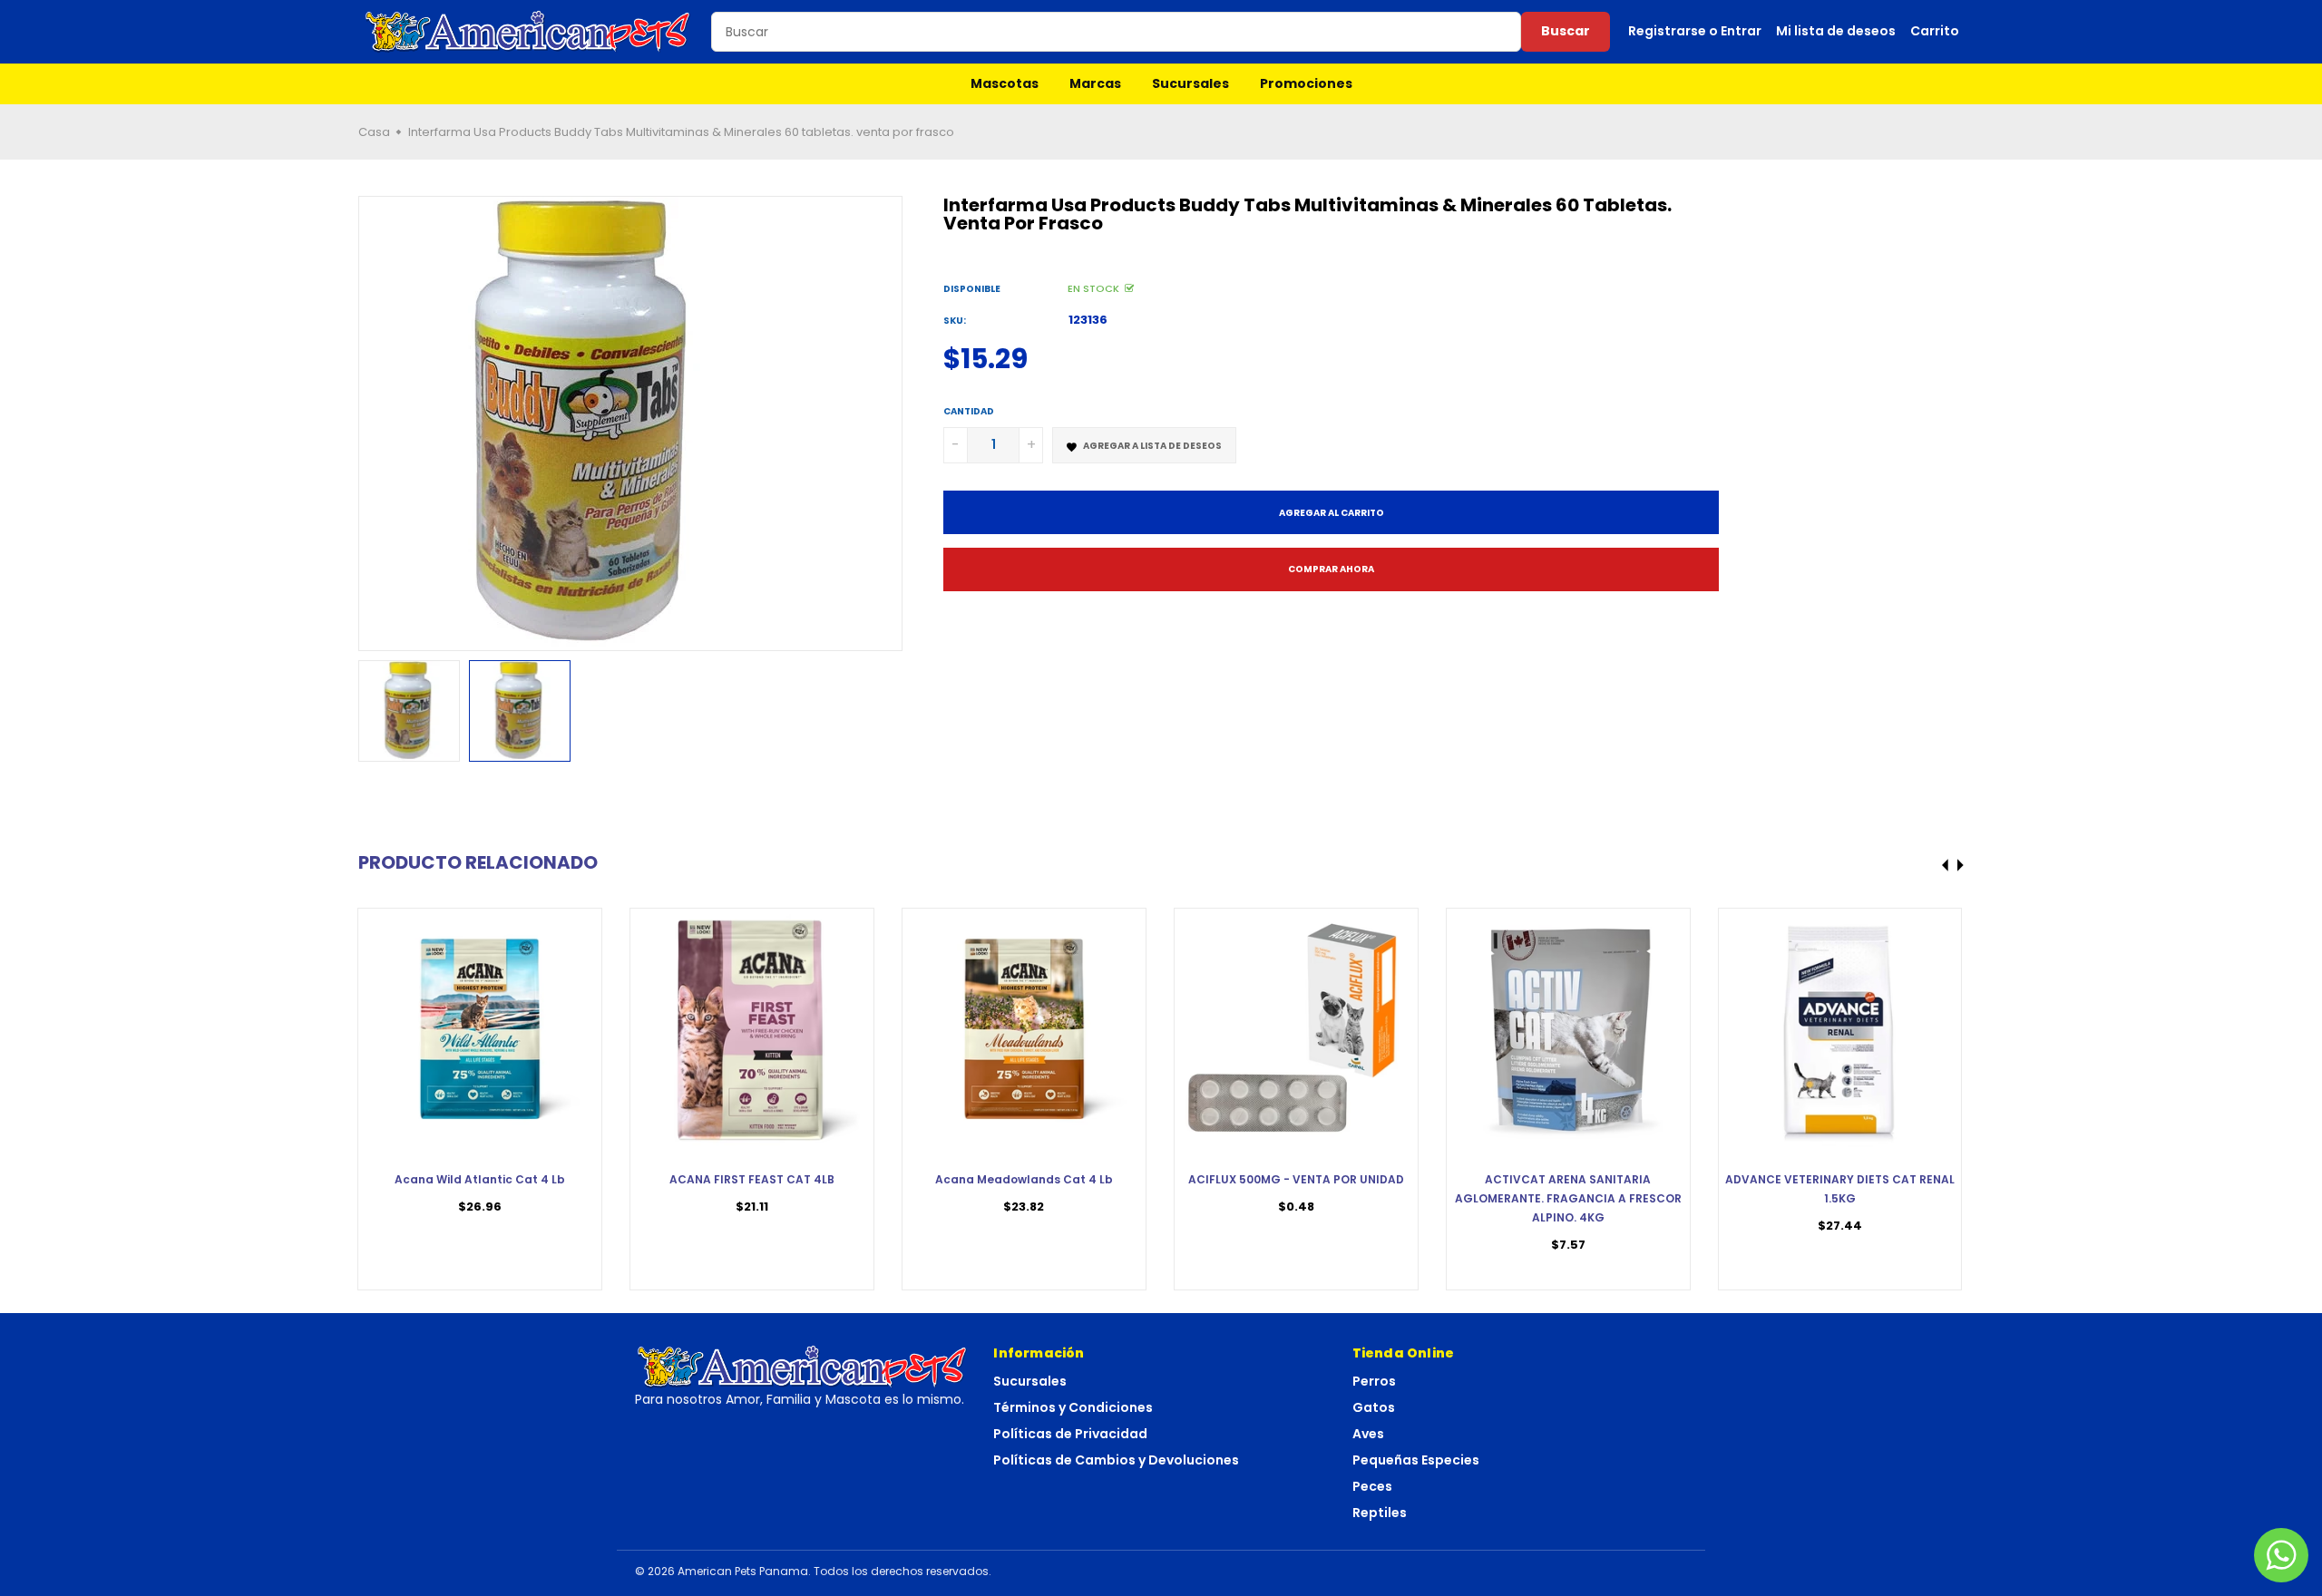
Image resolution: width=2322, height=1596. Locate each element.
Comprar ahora (1331, 569)
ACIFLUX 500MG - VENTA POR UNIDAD (1296, 1179)
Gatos (1374, 1407)
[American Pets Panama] (528, 32)
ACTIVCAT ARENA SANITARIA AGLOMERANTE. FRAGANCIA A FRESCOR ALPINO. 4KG (1568, 1198)
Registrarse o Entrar (1695, 31)
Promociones (1306, 83)
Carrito (1935, 31)
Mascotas (1005, 83)
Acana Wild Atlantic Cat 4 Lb (480, 1179)
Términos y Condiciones (1073, 1407)
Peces (1372, 1486)
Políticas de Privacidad (1070, 1434)
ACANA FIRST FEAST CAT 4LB (752, 1179)
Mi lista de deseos (1836, 31)
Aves (1368, 1434)
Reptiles (1380, 1513)
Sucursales (1190, 83)
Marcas (1095, 83)
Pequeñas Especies (1416, 1460)
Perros (1374, 1381)
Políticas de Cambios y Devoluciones (1116, 1460)
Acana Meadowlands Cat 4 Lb (1024, 1179)
